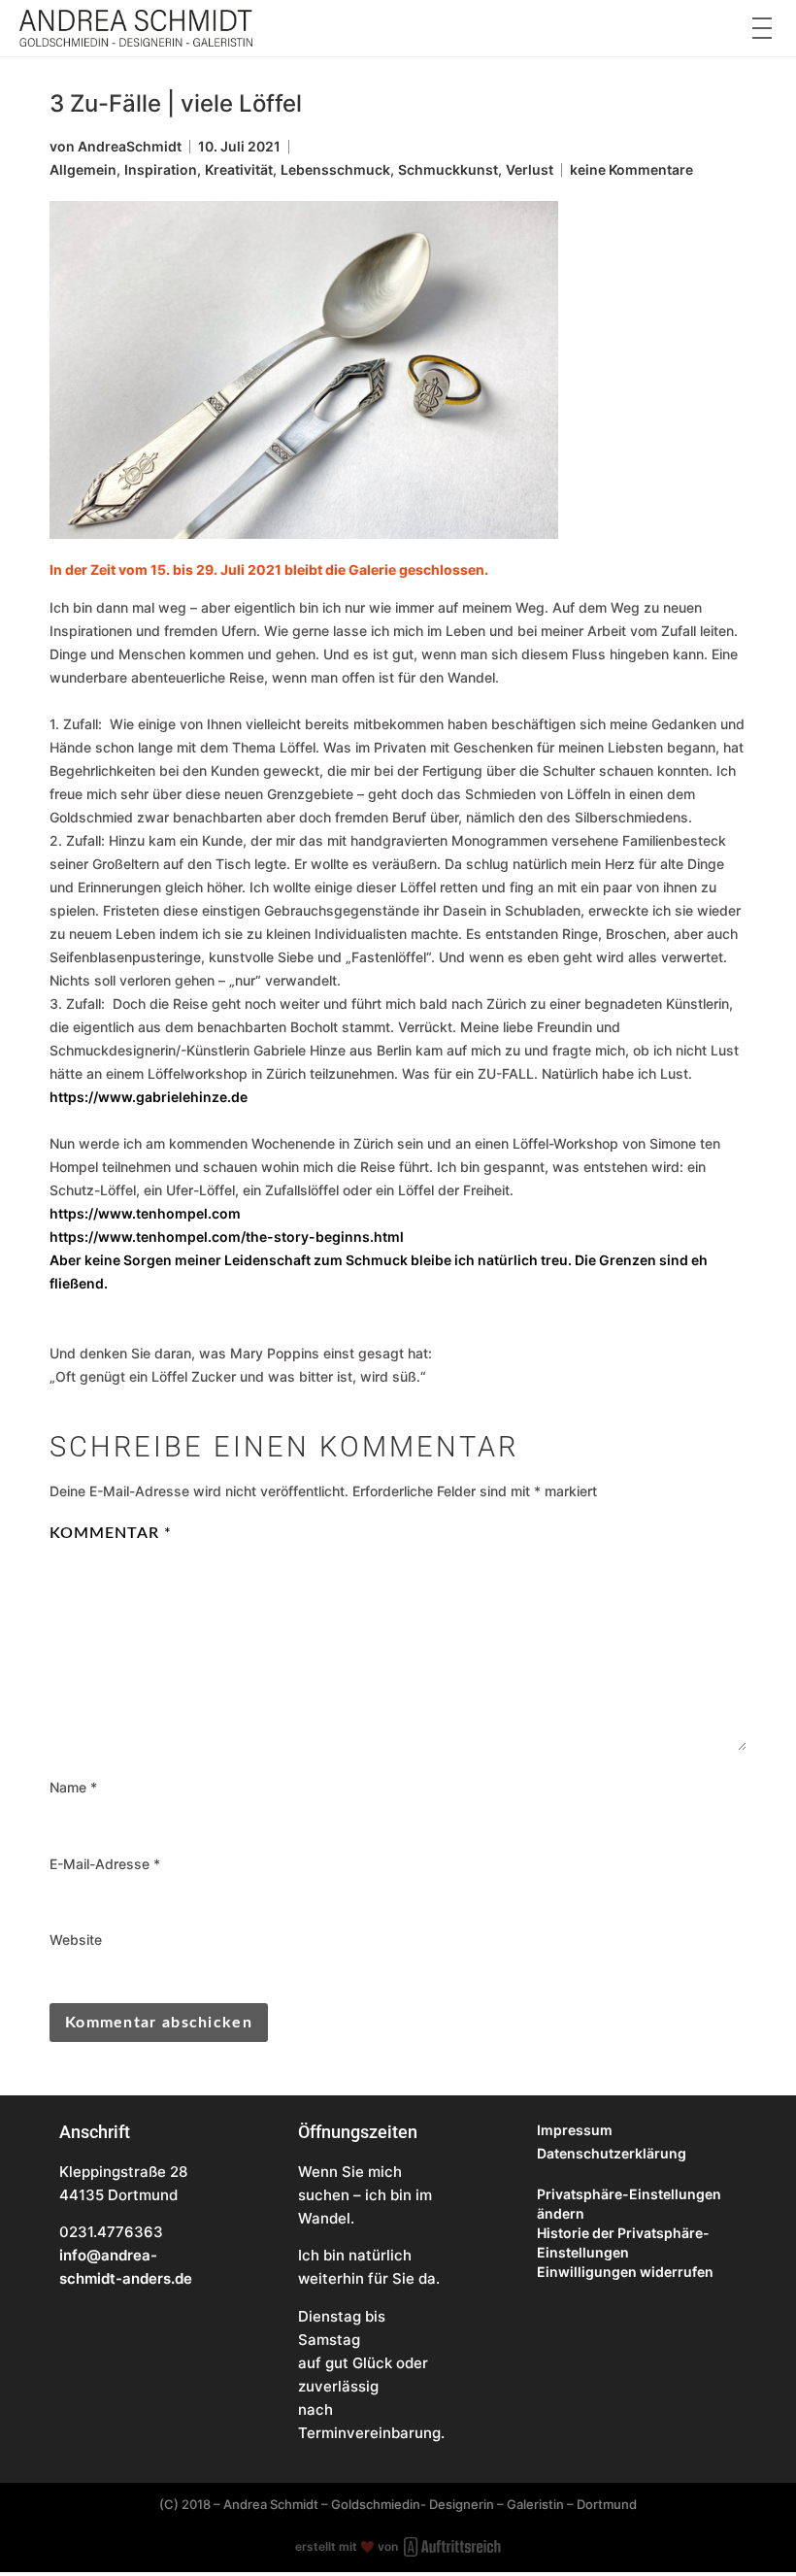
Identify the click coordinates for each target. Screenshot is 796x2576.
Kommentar (111, 1533)
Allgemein (83, 169)
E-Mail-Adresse (105, 1864)
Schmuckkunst (448, 169)
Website (76, 1940)
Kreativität (239, 169)
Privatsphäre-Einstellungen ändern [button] (629, 2204)
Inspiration (161, 169)
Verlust (530, 169)
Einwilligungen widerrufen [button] (625, 2272)
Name (73, 1788)
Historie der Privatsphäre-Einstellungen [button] (623, 2242)
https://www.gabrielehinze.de (149, 1097)
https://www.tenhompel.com (145, 1213)
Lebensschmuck (335, 169)
